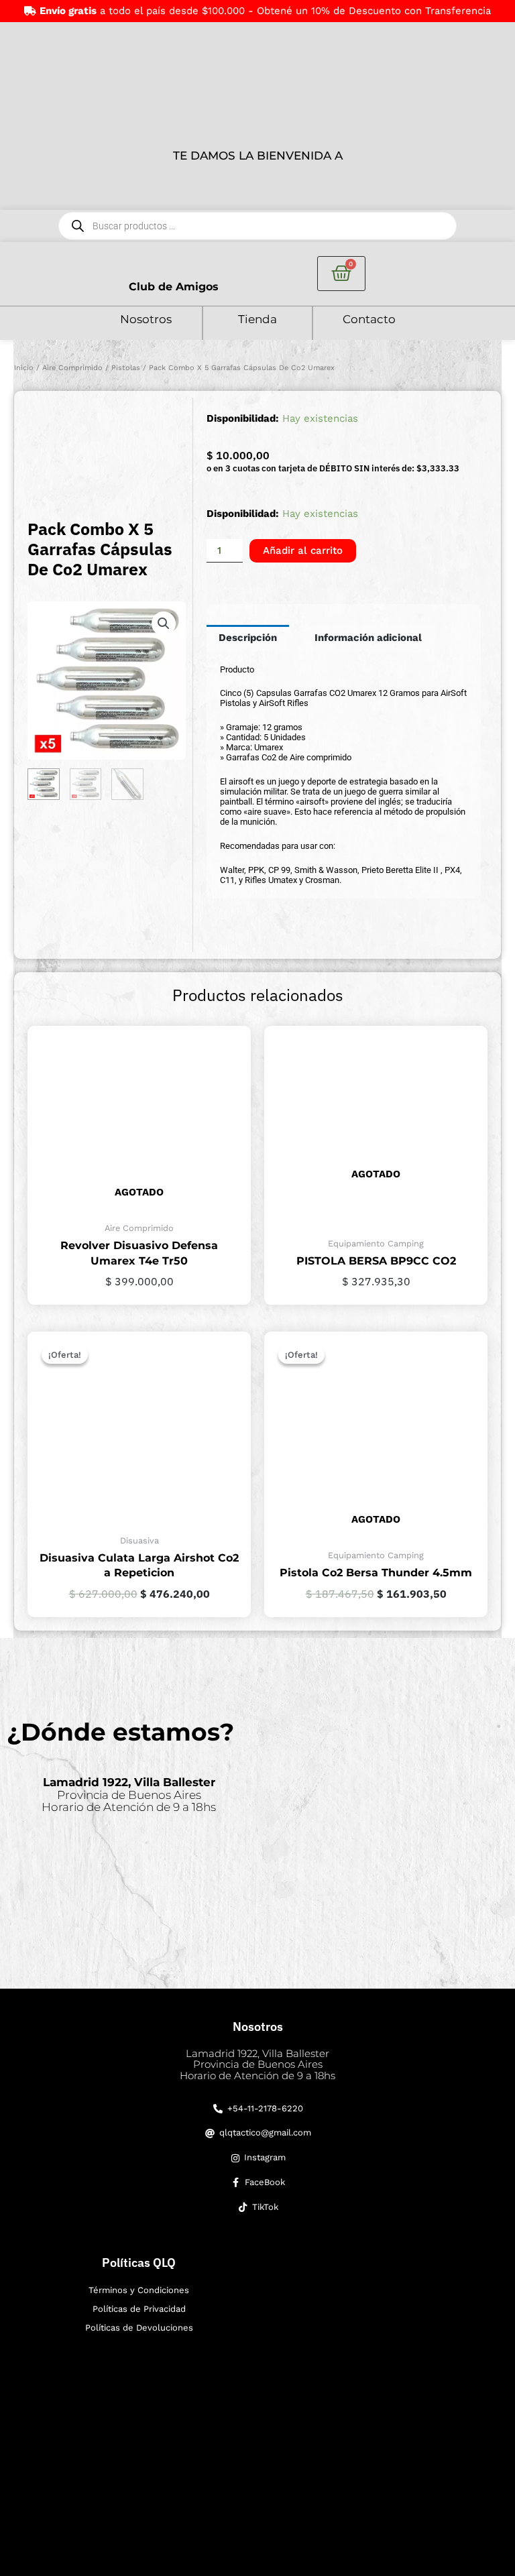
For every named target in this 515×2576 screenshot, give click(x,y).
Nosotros (146, 319)
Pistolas (126, 368)
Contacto (369, 319)
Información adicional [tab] (368, 638)
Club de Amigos (174, 287)
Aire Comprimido (72, 368)
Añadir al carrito (303, 550)
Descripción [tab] (248, 638)
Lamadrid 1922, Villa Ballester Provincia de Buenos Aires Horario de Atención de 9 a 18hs (257, 2064)
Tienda (257, 319)
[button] (164, 624)
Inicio (24, 368)
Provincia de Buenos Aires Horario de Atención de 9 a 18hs (129, 1795)
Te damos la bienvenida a (258, 156)
